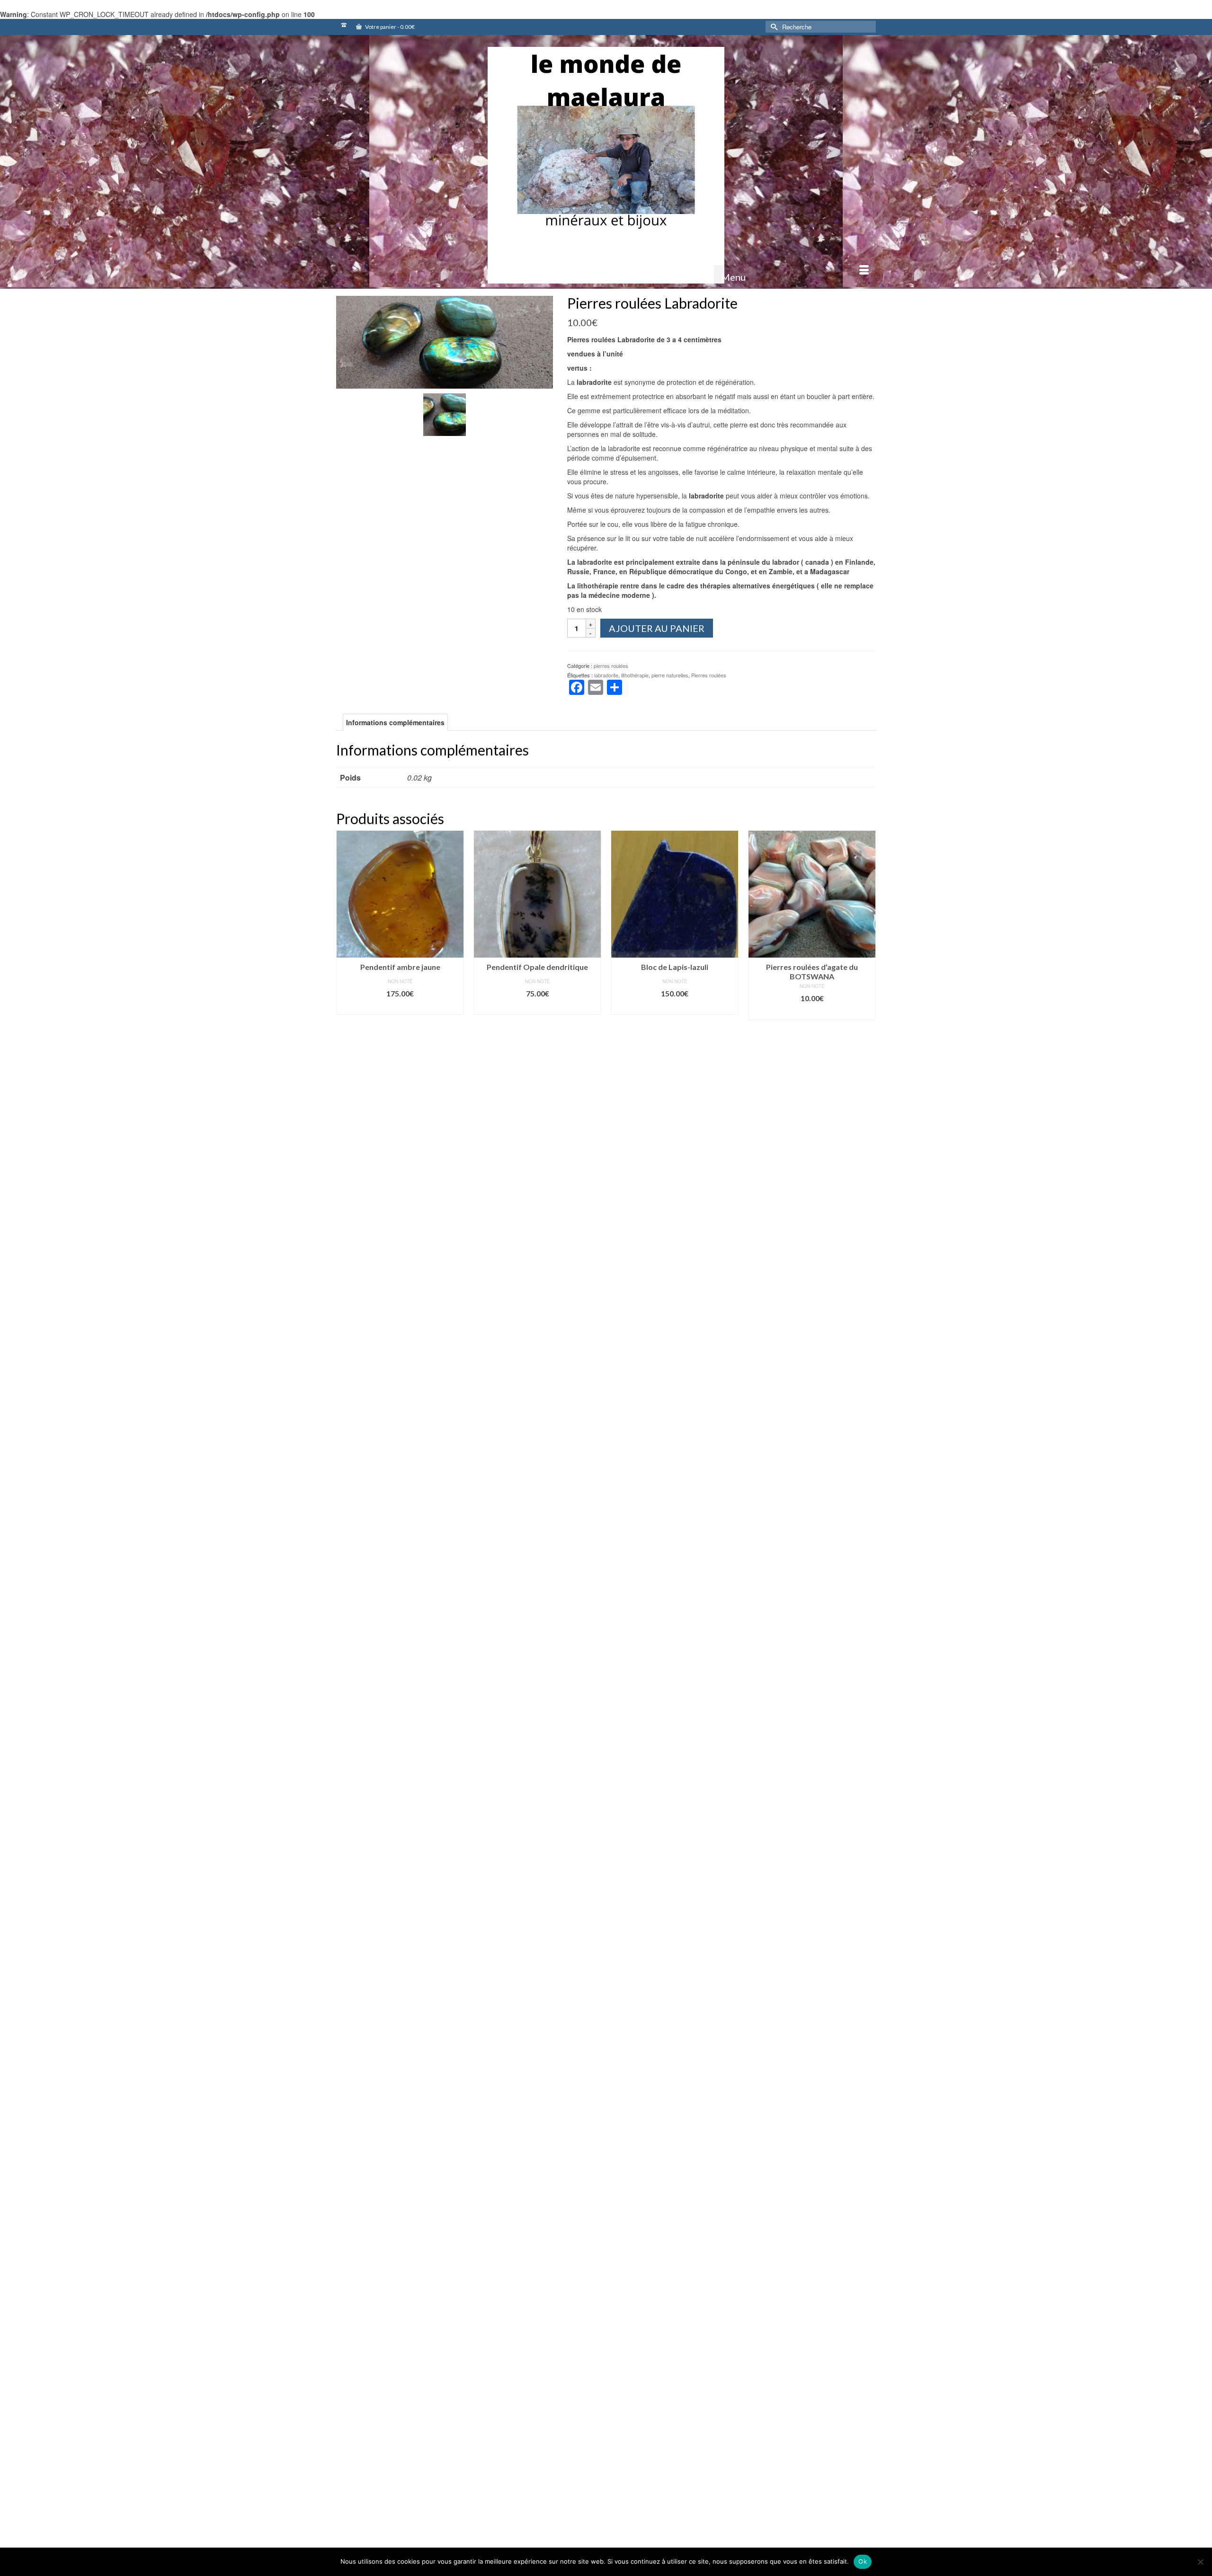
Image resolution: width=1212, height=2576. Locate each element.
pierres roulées (611, 666)
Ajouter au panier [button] (400, 1008)
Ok (863, 2561)
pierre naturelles (670, 675)
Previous (344, 2118)
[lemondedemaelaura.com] (606, 165)
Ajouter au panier (657, 628)
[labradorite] (445, 341)
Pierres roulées (709, 675)
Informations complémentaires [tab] (395, 722)
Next (868, 2118)
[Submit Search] (773, 27)
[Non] (1200, 2562)
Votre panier (389, 27)
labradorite (606, 675)
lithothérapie (635, 675)
